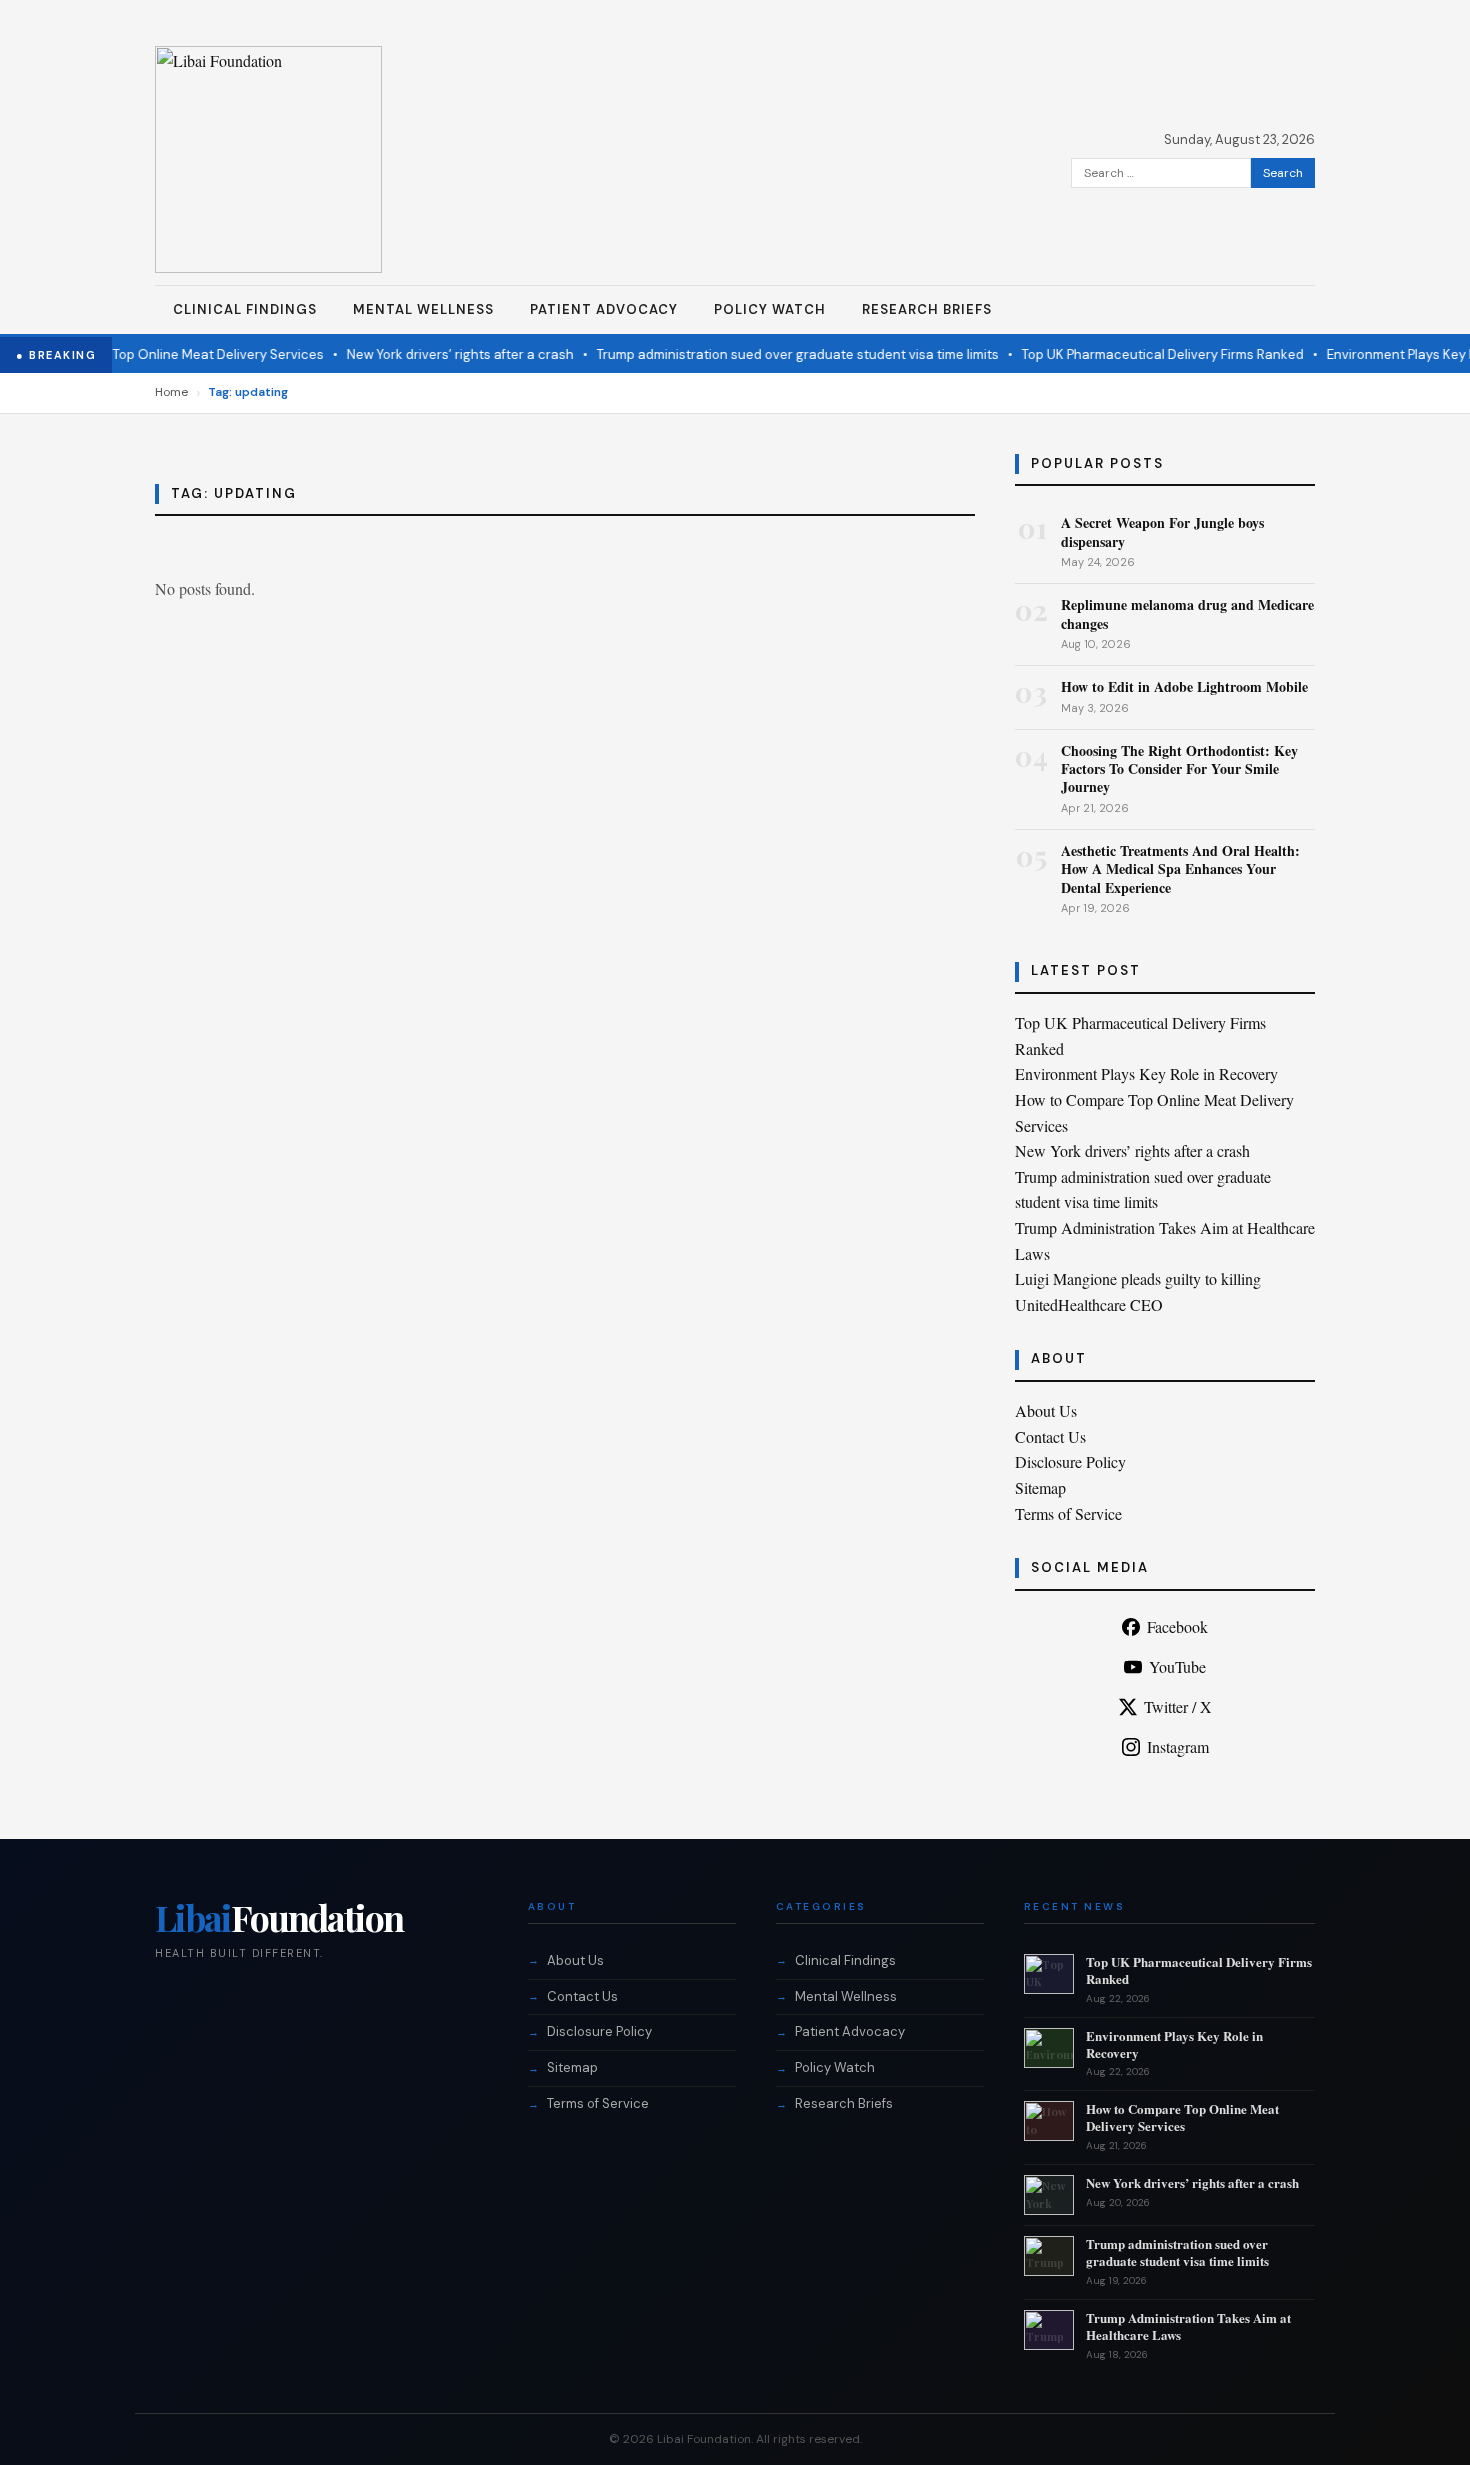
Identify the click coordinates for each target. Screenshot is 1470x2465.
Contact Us (1050, 1436)
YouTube (1177, 1666)
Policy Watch (770, 309)
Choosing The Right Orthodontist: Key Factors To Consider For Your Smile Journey (1179, 768)
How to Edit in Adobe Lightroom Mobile (1184, 686)
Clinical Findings (245, 309)
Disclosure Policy (1070, 1461)
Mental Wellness (423, 309)
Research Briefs (927, 309)
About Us (1046, 1410)
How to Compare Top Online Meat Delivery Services (1182, 2117)
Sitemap (1040, 1487)
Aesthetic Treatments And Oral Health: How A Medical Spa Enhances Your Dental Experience (1180, 868)
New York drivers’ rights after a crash (436, 354)
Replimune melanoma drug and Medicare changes (1187, 613)
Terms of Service (1068, 1513)
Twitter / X (1178, 1706)
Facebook (1177, 1626)
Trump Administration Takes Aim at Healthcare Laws (1188, 2326)
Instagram (1178, 1746)
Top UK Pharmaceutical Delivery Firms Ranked (1139, 354)
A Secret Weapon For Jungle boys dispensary (1162, 531)
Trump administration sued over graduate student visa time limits (774, 354)
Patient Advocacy (604, 309)
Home (171, 392)
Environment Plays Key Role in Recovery (1146, 1073)
